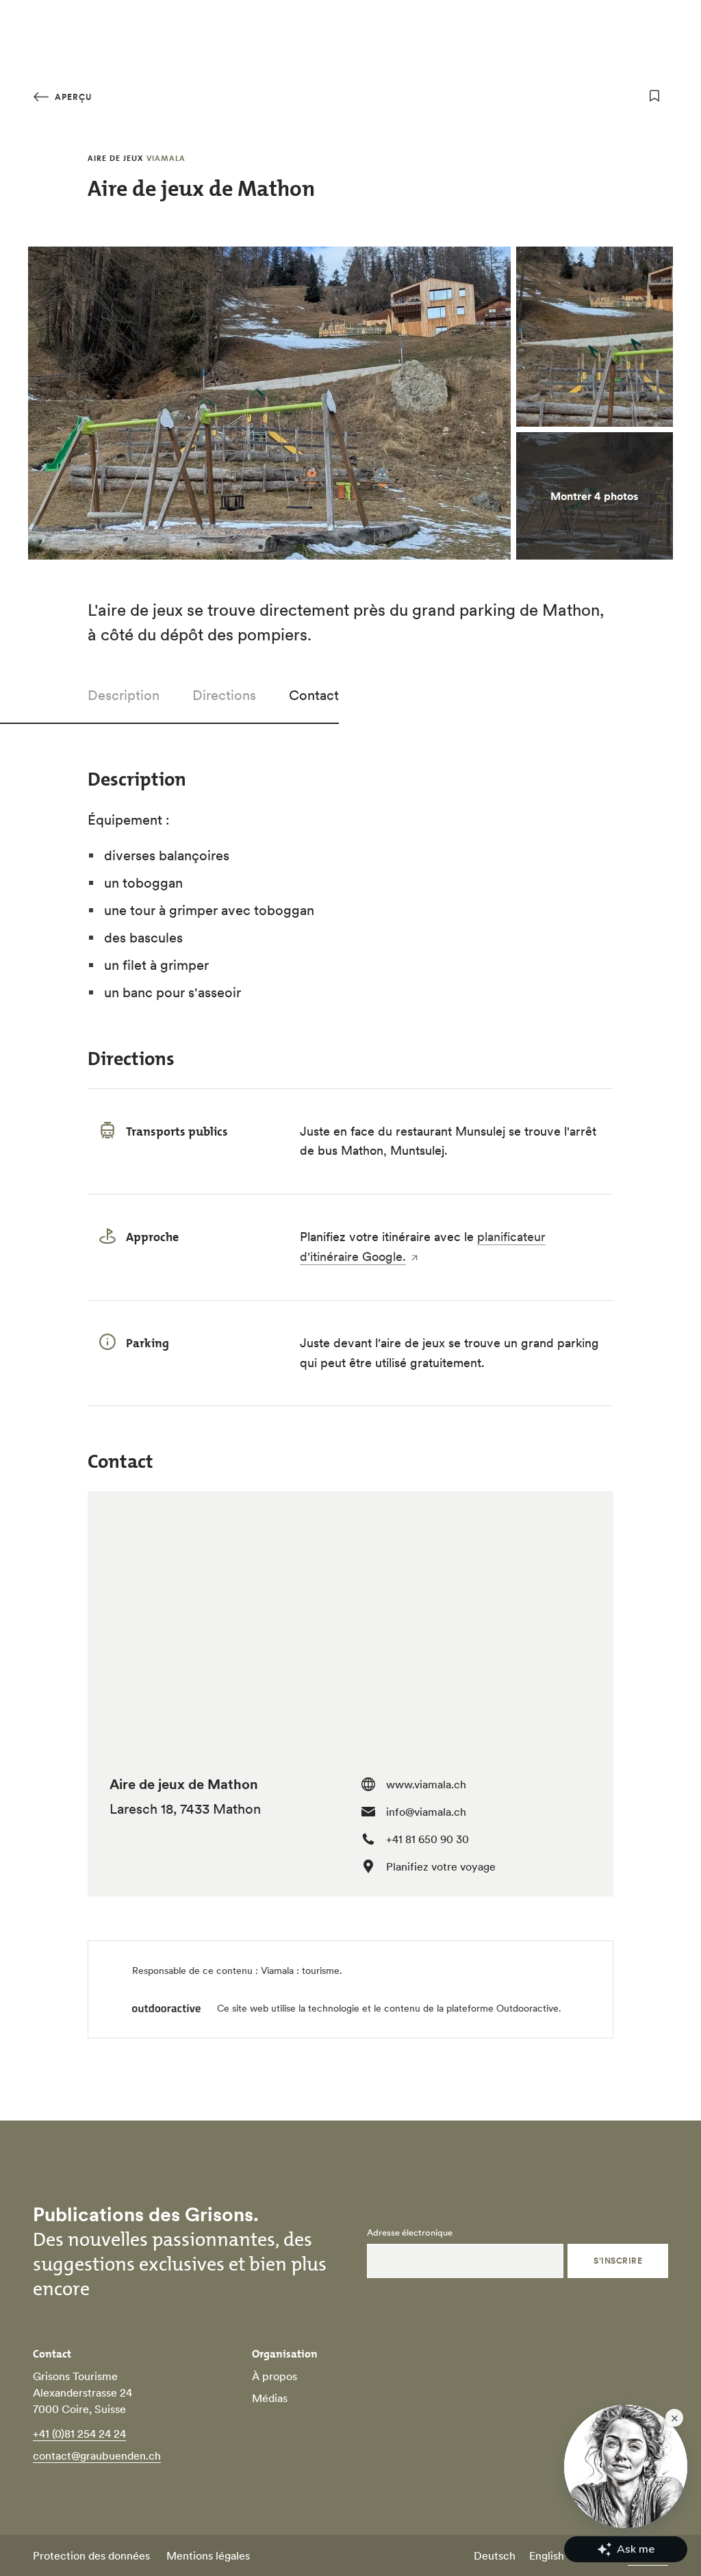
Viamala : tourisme (300, 1971)
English (547, 2555)
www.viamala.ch (426, 1784)
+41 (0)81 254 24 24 (79, 2434)
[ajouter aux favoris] (654, 96)
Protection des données (91, 2555)
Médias (270, 2398)
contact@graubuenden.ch (97, 2455)
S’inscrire (618, 2261)
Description (124, 695)
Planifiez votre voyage (441, 1866)
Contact (314, 695)
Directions (224, 695)
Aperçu (72, 97)
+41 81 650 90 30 (428, 1839)
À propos (275, 2376)
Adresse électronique (410, 2233)
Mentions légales (208, 2555)
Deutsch (495, 2555)
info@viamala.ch (426, 1812)
